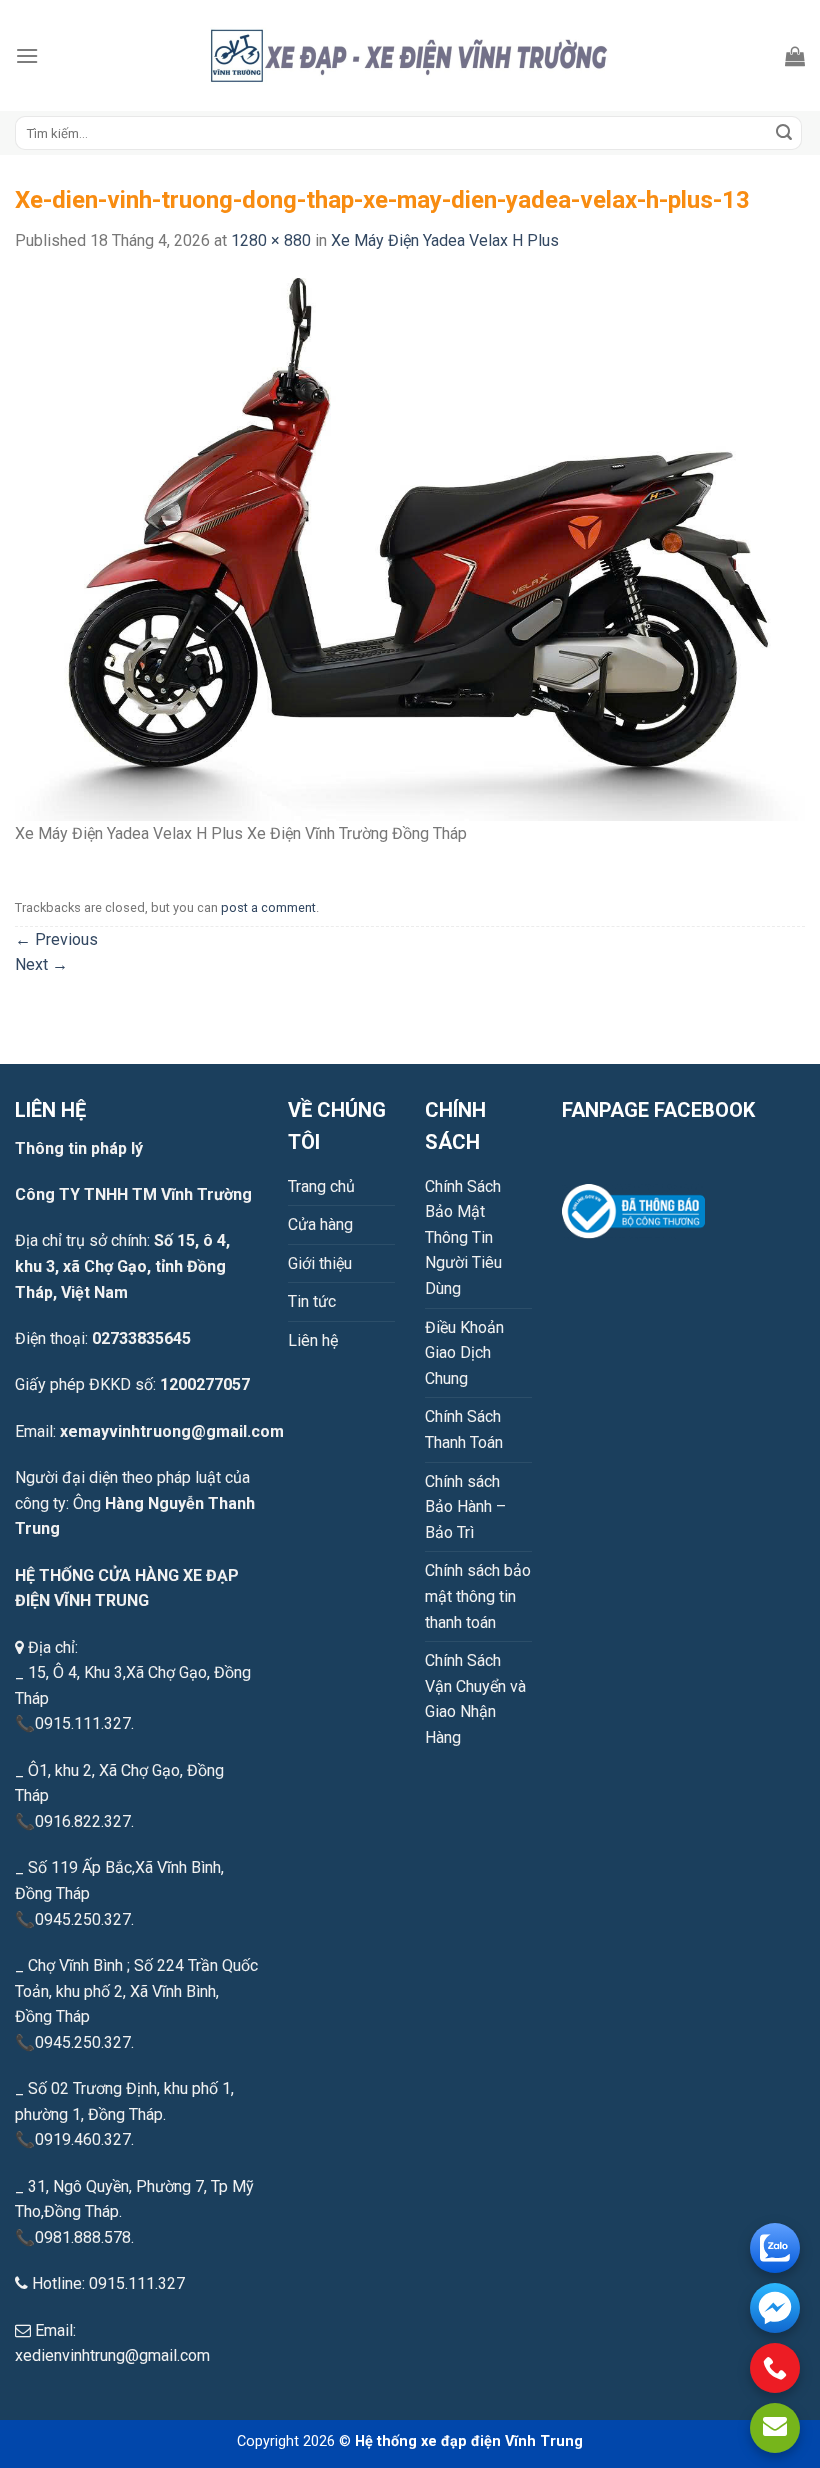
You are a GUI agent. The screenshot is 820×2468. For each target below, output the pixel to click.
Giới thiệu (320, 1263)
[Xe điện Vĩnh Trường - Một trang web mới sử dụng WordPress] (410, 56)
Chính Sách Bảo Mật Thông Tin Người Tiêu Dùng (463, 1237)
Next (41, 964)
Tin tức (312, 1301)
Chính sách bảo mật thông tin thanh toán (478, 1596)
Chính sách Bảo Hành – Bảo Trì (465, 1507)
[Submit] (784, 133)
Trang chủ (321, 1186)
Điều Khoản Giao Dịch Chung (464, 1353)
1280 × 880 (271, 240)
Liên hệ (313, 1340)
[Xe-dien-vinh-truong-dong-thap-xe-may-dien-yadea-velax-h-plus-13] (410, 548)
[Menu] (27, 55)
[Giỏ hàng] (795, 56)
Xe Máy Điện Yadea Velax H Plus (445, 240)
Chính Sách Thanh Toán (464, 1429)
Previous (56, 939)
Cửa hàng (320, 1224)
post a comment (268, 907)
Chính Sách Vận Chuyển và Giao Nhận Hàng (475, 1699)
